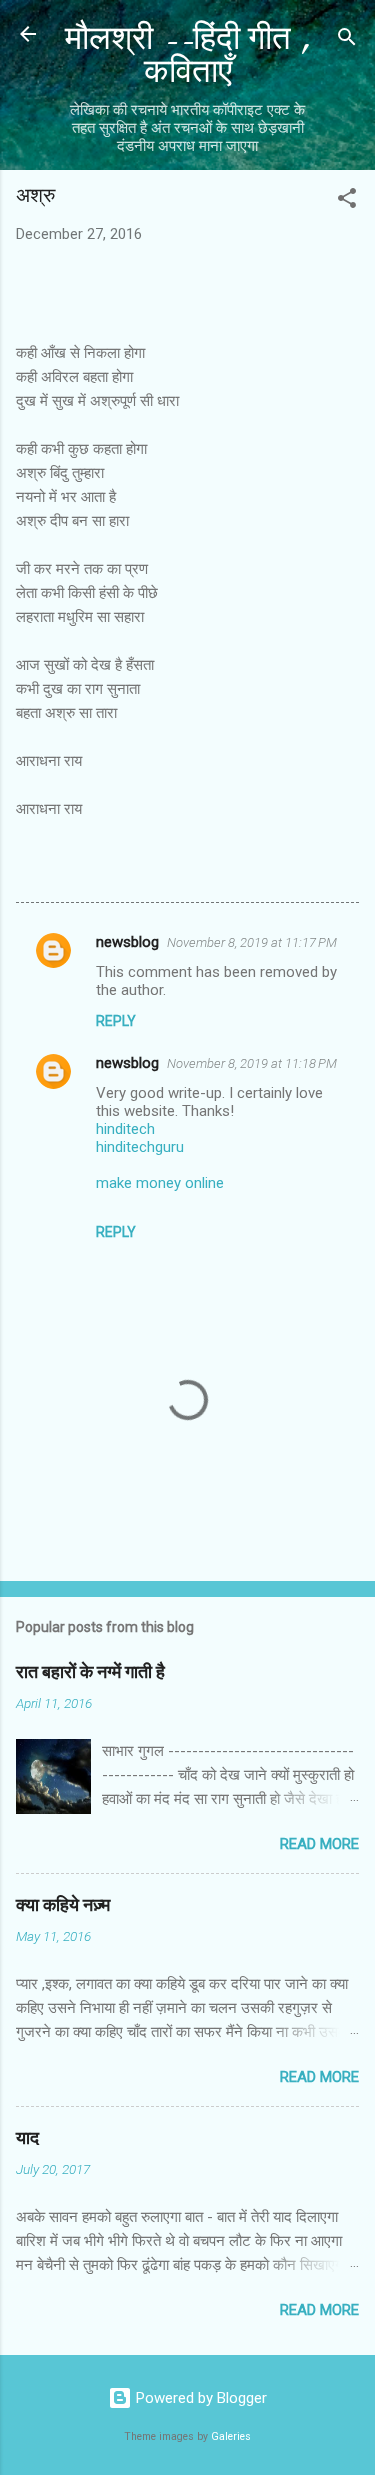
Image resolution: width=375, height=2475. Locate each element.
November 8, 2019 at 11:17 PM (252, 942)
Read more (319, 1844)
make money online (160, 1183)
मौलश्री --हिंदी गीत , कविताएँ (188, 55)
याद (27, 2138)
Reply (116, 1021)
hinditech (125, 1129)
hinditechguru (140, 1147)
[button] (347, 201)
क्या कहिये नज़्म (63, 1905)
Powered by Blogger (199, 2398)
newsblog (127, 942)
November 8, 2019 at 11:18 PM (252, 1063)
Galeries (231, 2436)
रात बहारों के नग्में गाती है (90, 1672)
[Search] (347, 40)
